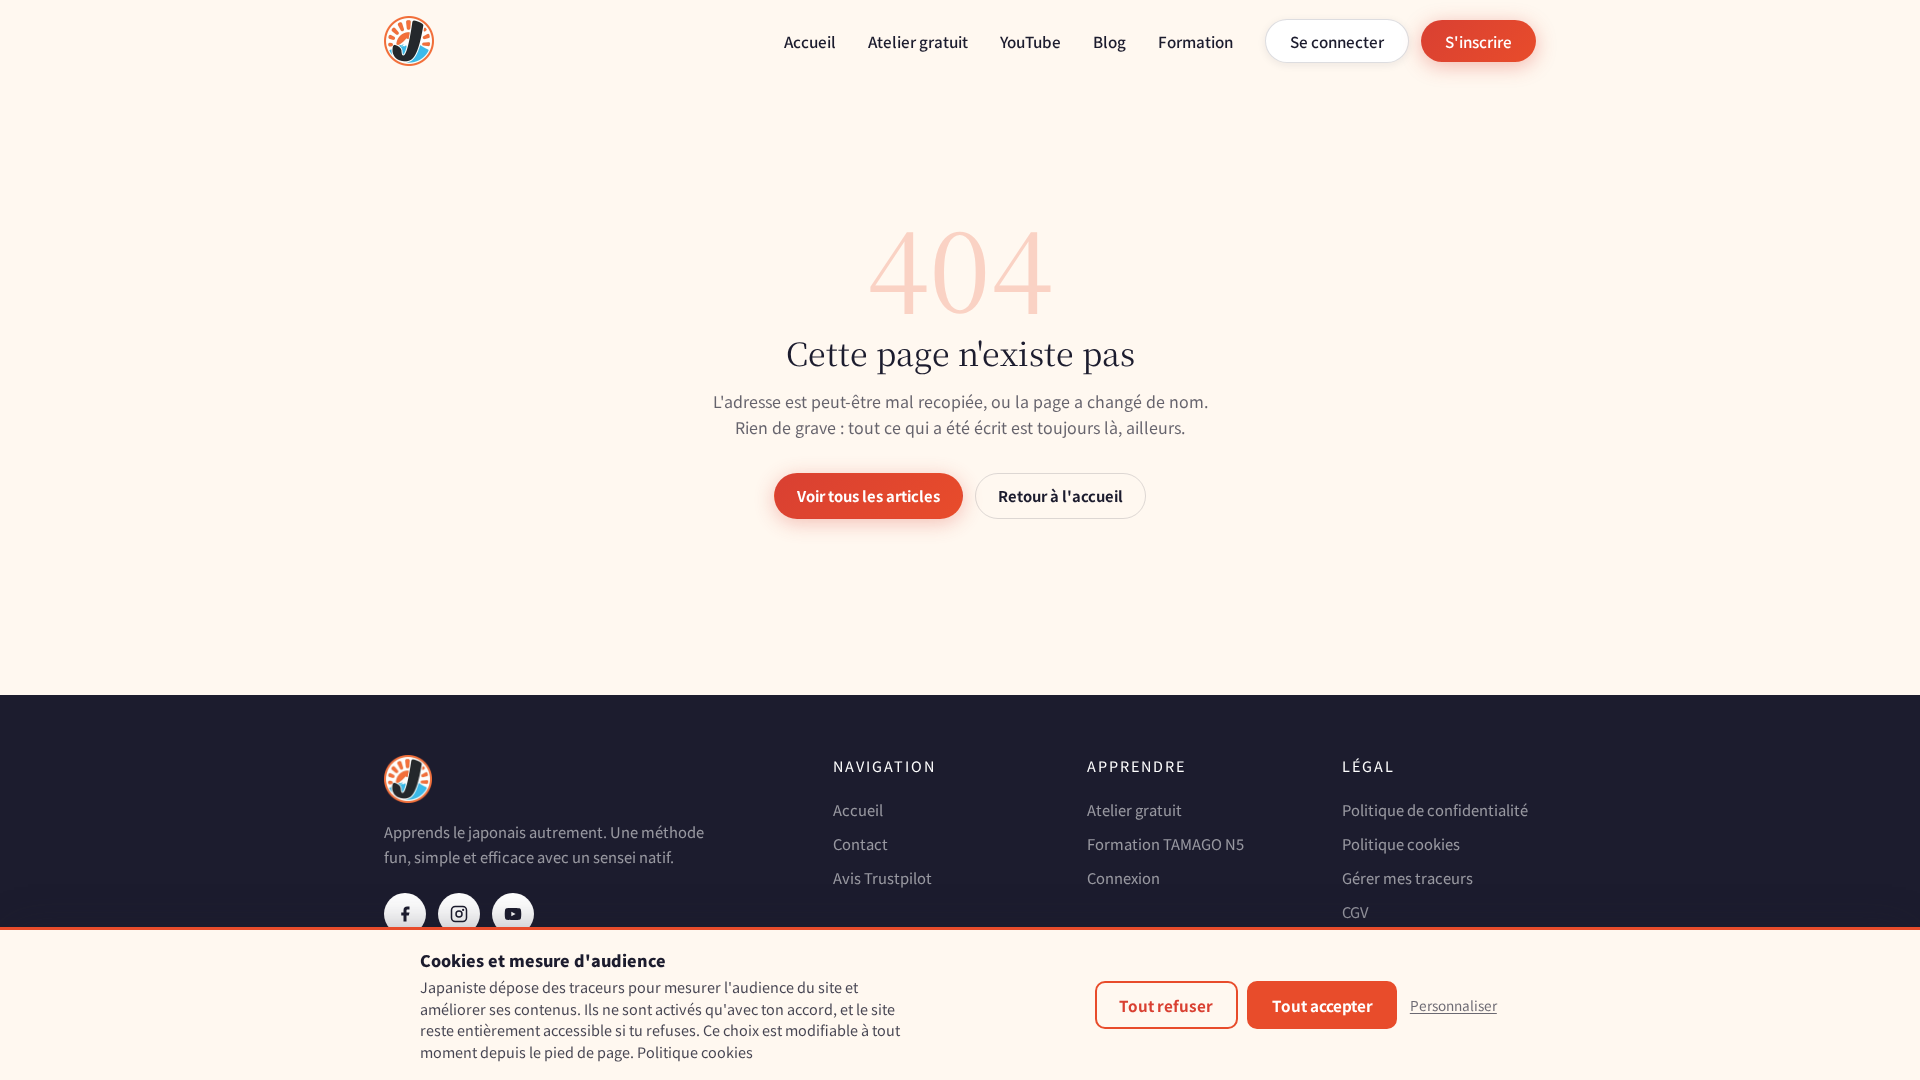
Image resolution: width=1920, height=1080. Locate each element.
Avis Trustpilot (882, 877)
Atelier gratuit (918, 41)
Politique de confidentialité (1435, 809)
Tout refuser (1166, 1005)
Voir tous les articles (868, 495)
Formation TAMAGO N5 (1165, 843)
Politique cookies (1401, 843)
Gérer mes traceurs (1407, 877)
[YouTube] (513, 914)
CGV (1355, 911)
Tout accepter (1322, 1005)
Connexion (1123, 877)
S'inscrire (1478, 41)
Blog (1109, 41)
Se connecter (1337, 41)
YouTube (1030, 41)
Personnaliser (1453, 1005)
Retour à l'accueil (1060, 495)
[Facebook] (405, 914)
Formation (1195, 41)
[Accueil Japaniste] (409, 41)
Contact (860, 843)
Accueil (810, 41)
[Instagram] (459, 914)
